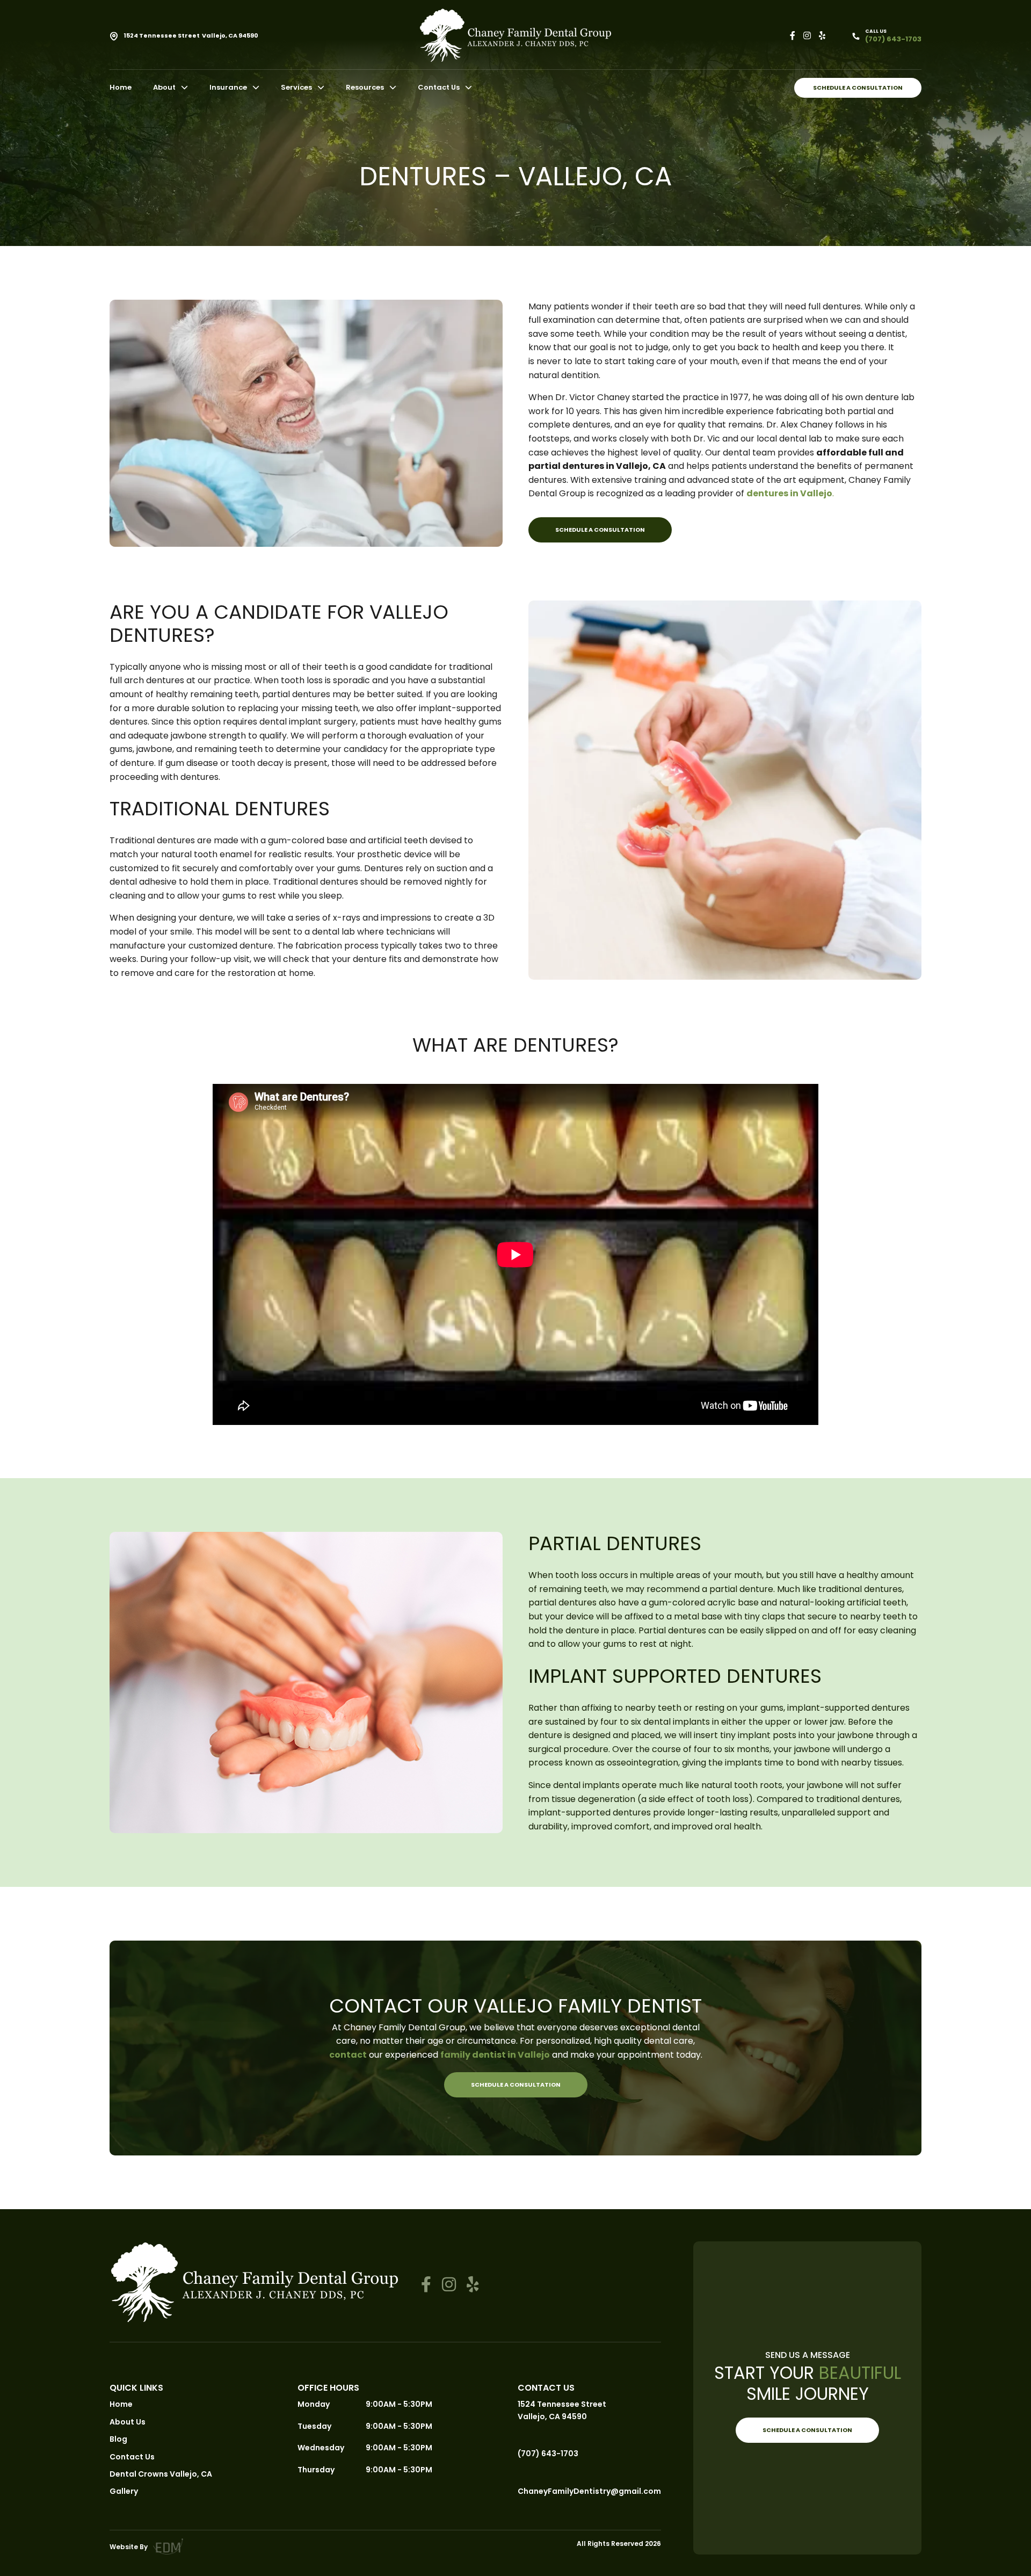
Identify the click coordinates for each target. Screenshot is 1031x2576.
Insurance (228, 87)
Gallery (124, 2491)
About (164, 87)
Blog (118, 2439)
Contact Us (439, 87)
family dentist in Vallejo (495, 2055)
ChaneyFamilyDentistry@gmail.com (589, 2491)
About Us (128, 2422)
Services (296, 87)
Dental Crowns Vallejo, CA (161, 2474)
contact (348, 2055)
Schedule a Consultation (858, 88)
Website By (129, 2547)
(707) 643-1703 (548, 2454)
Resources (365, 87)
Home (121, 87)
